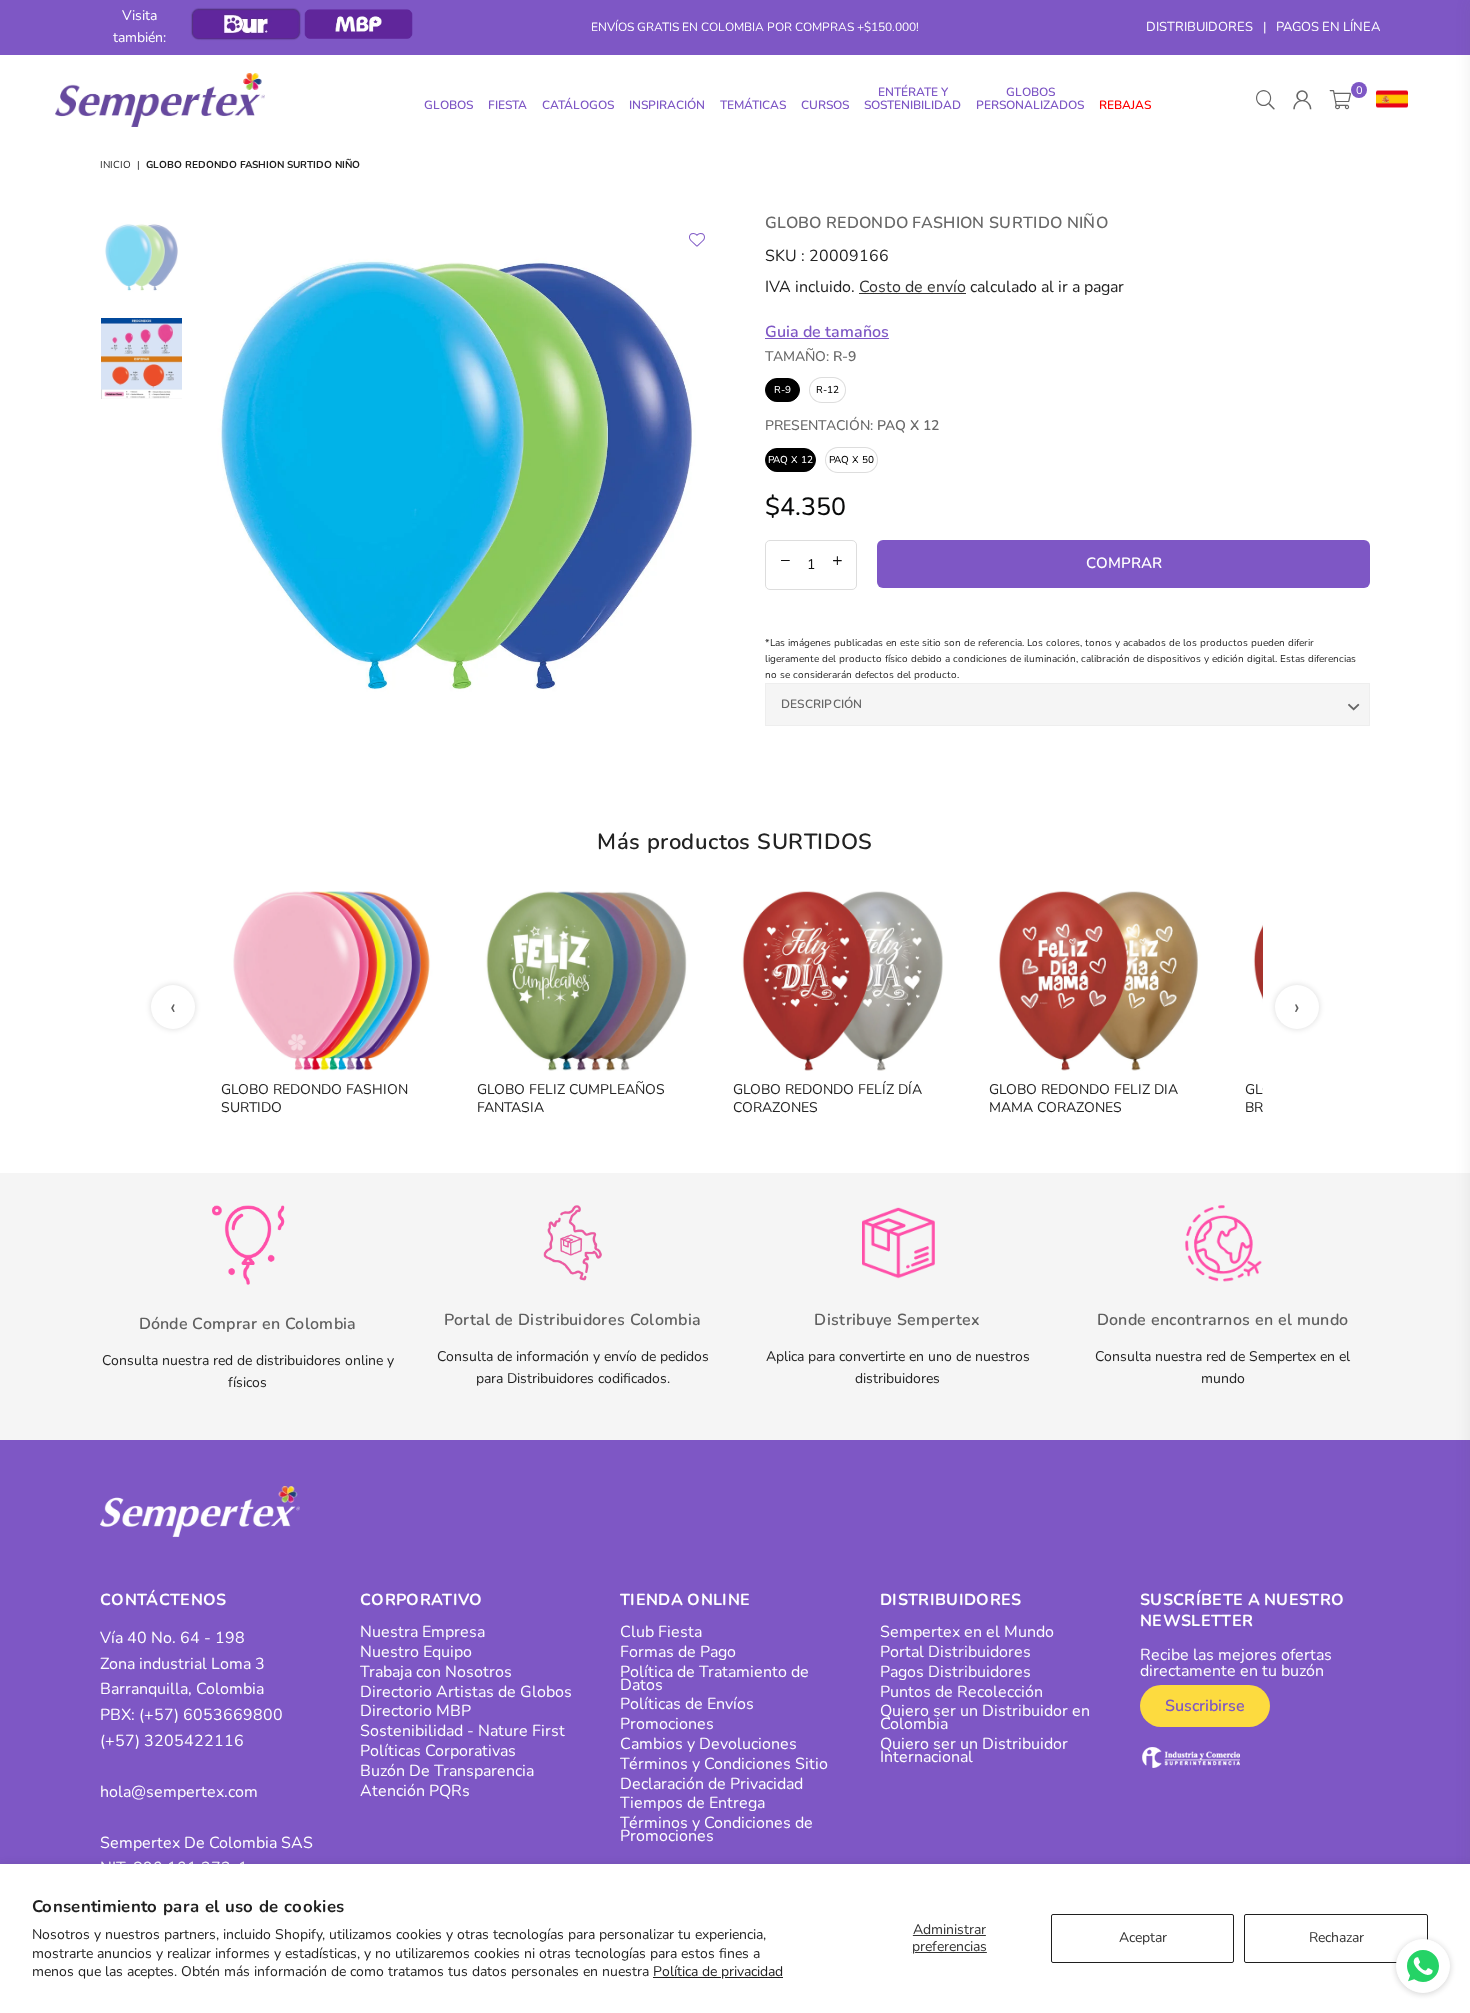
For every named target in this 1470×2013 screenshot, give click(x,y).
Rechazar (1336, 1937)
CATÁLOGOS (578, 105)
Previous (210, 476)
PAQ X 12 (790, 460)
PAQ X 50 (851, 460)
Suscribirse (1205, 1706)
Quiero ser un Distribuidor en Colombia (985, 1717)
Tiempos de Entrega (692, 1803)
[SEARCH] (1265, 100)
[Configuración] (1387, 100)
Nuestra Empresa (422, 1632)
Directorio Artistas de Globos (466, 1692)
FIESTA (507, 105)
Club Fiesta (661, 1632)
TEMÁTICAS (753, 105)
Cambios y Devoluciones (708, 1744)
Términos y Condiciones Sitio (724, 1764)
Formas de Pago (678, 1652)
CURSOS (825, 105)
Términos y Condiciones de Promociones (716, 1829)
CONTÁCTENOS (163, 1600)
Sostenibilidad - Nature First (462, 1731)
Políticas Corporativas (438, 1751)
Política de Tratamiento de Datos (714, 1678)
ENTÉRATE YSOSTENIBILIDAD (912, 98)
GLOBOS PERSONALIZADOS (1030, 98)
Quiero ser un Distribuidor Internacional (974, 1750)
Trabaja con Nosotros (436, 1672)
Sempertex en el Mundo (967, 1632)
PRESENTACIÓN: (852, 425)
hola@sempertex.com (179, 1792)
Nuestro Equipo (416, 1652)
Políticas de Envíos (687, 1704)
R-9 (782, 390)
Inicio (115, 165)
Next (702, 476)
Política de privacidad (718, 1971)
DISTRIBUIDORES (1199, 27)
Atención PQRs (415, 1791)
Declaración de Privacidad (711, 1784)
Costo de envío (912, 287)
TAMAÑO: (810, 356)
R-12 (827, 390)
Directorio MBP (415, 1711)
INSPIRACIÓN (667, 105)
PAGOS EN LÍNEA (1328, 27)
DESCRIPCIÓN (822, 704)
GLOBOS (448, 105)
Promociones (667, 1724)
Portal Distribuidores (955, 1652)
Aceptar (1143, 1937)
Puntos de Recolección (961, 1692)
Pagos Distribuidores (955, 1672)
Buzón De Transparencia (447, 1771)
